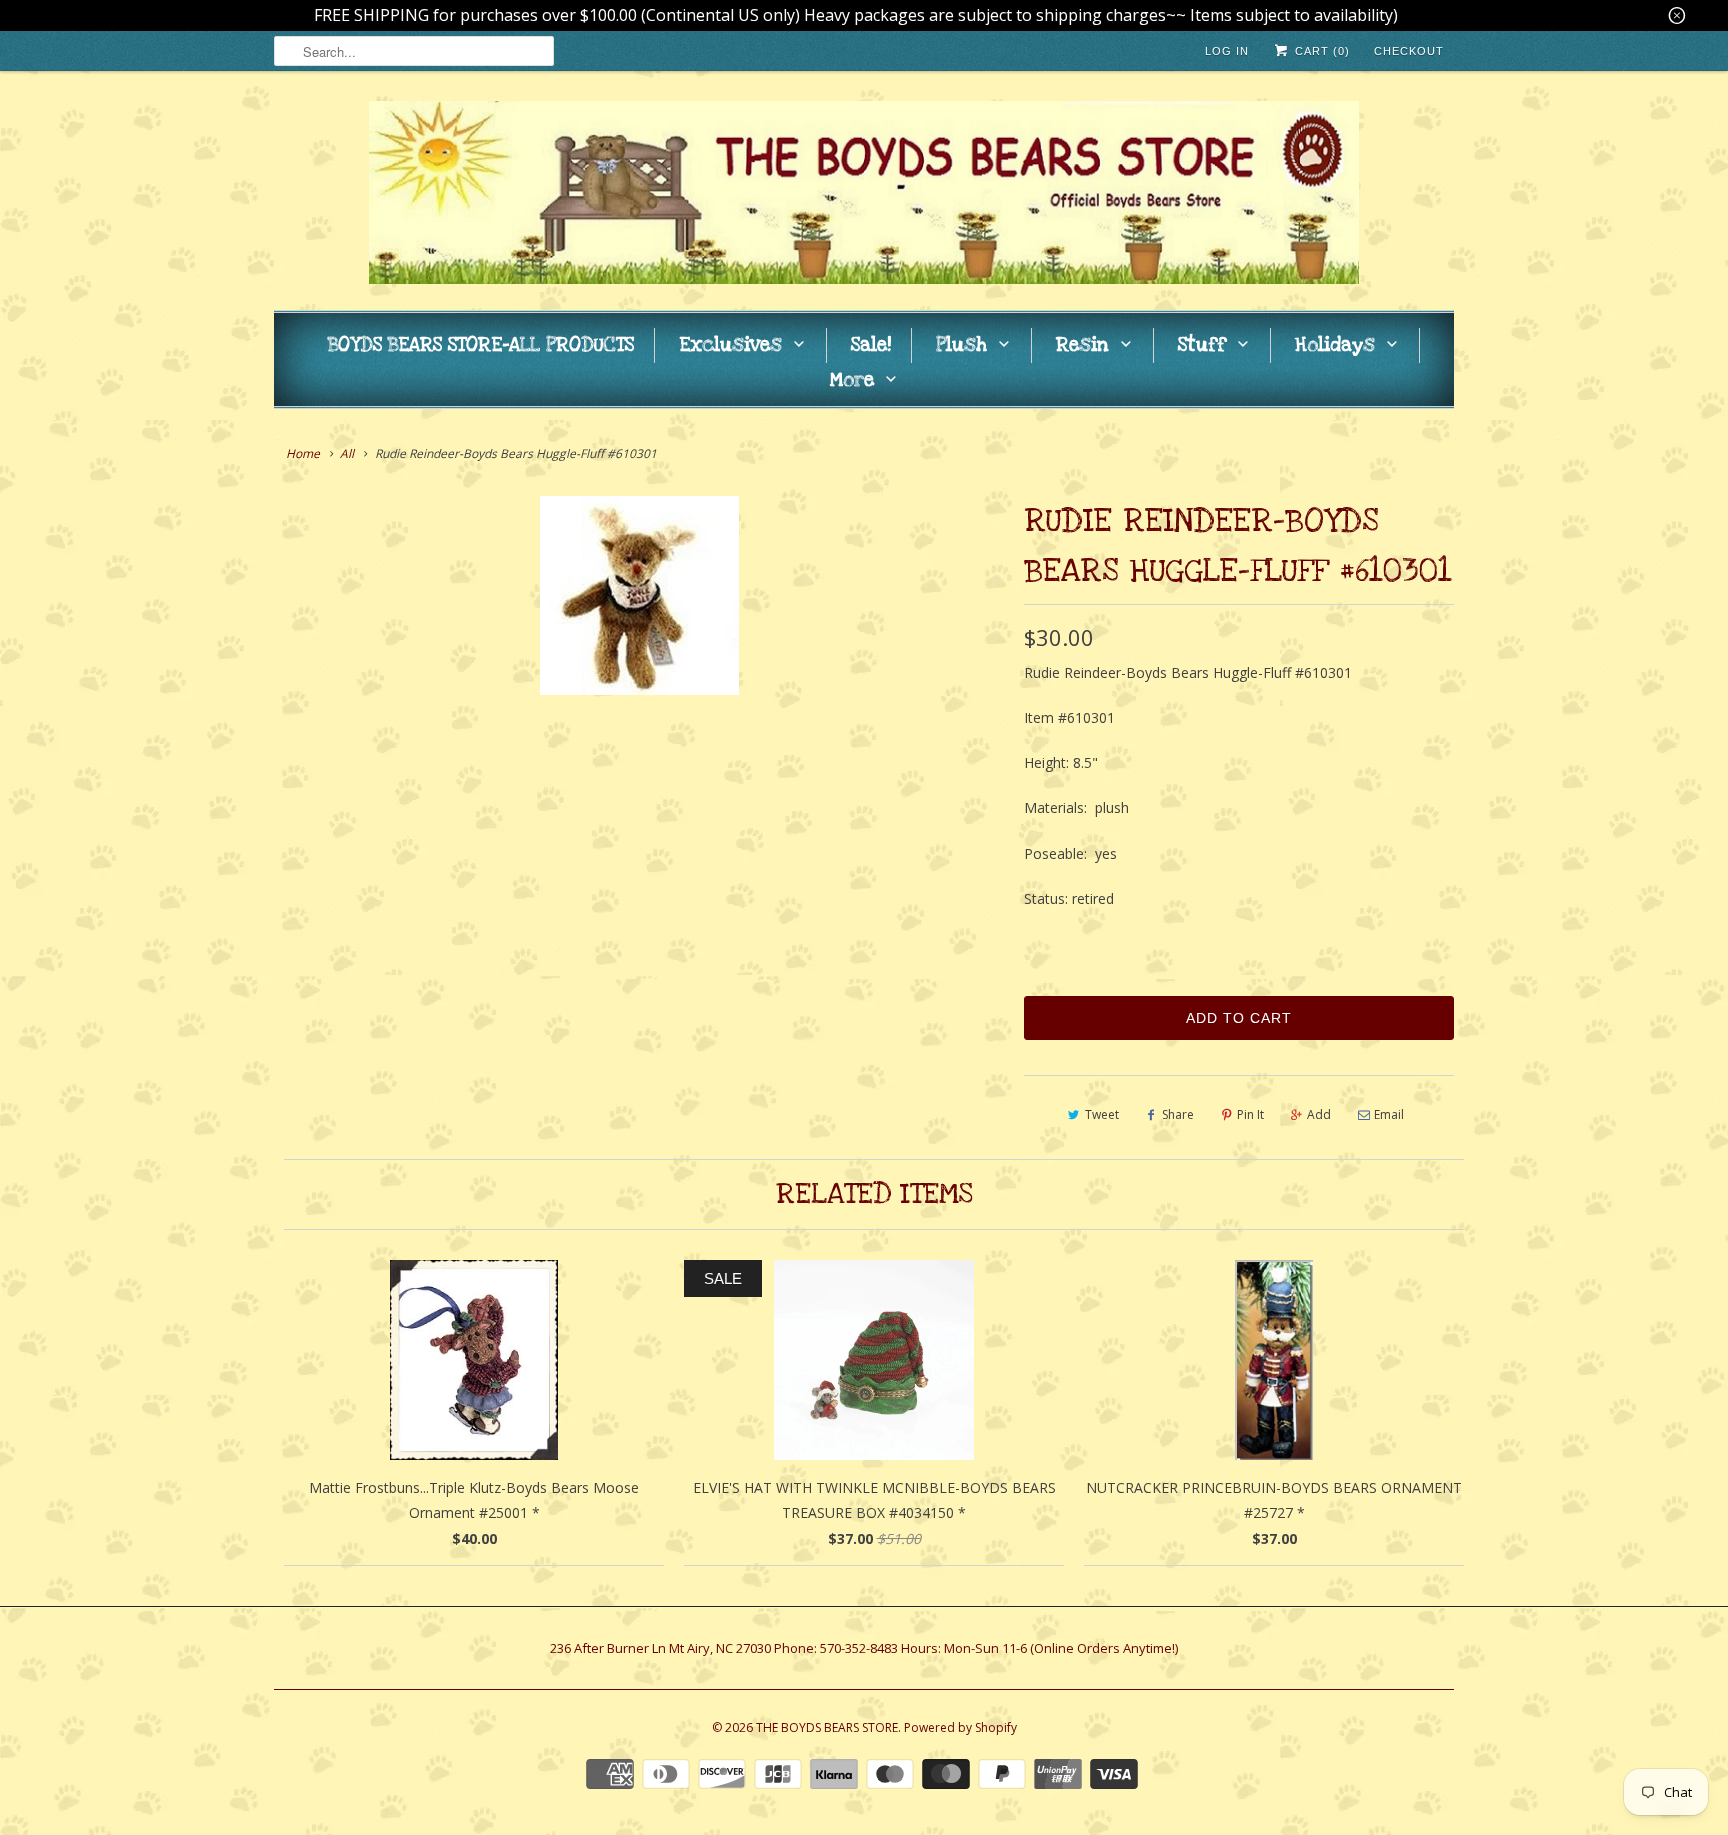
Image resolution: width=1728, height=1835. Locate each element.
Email (1389, 1114)
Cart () (1320, 51)
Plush (961, 345)
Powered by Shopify (960, 1727)
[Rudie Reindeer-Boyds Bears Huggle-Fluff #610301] (639, 595)
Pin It (1250, 1114)
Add (1319, 1114)
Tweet (1102, 1114)
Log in (1227, 51)
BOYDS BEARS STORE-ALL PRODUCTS (481, 345)
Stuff (1202, 345)
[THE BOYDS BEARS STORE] (864, 195)
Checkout (1409, 51)
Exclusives (730, 345)
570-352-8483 (859, 1648)
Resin (1082, 345)
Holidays (1335, 345)
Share (1178, 1114)
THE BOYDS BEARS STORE (827, 1727)
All (347, 453)
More (852, 380)
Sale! (871, 345)
